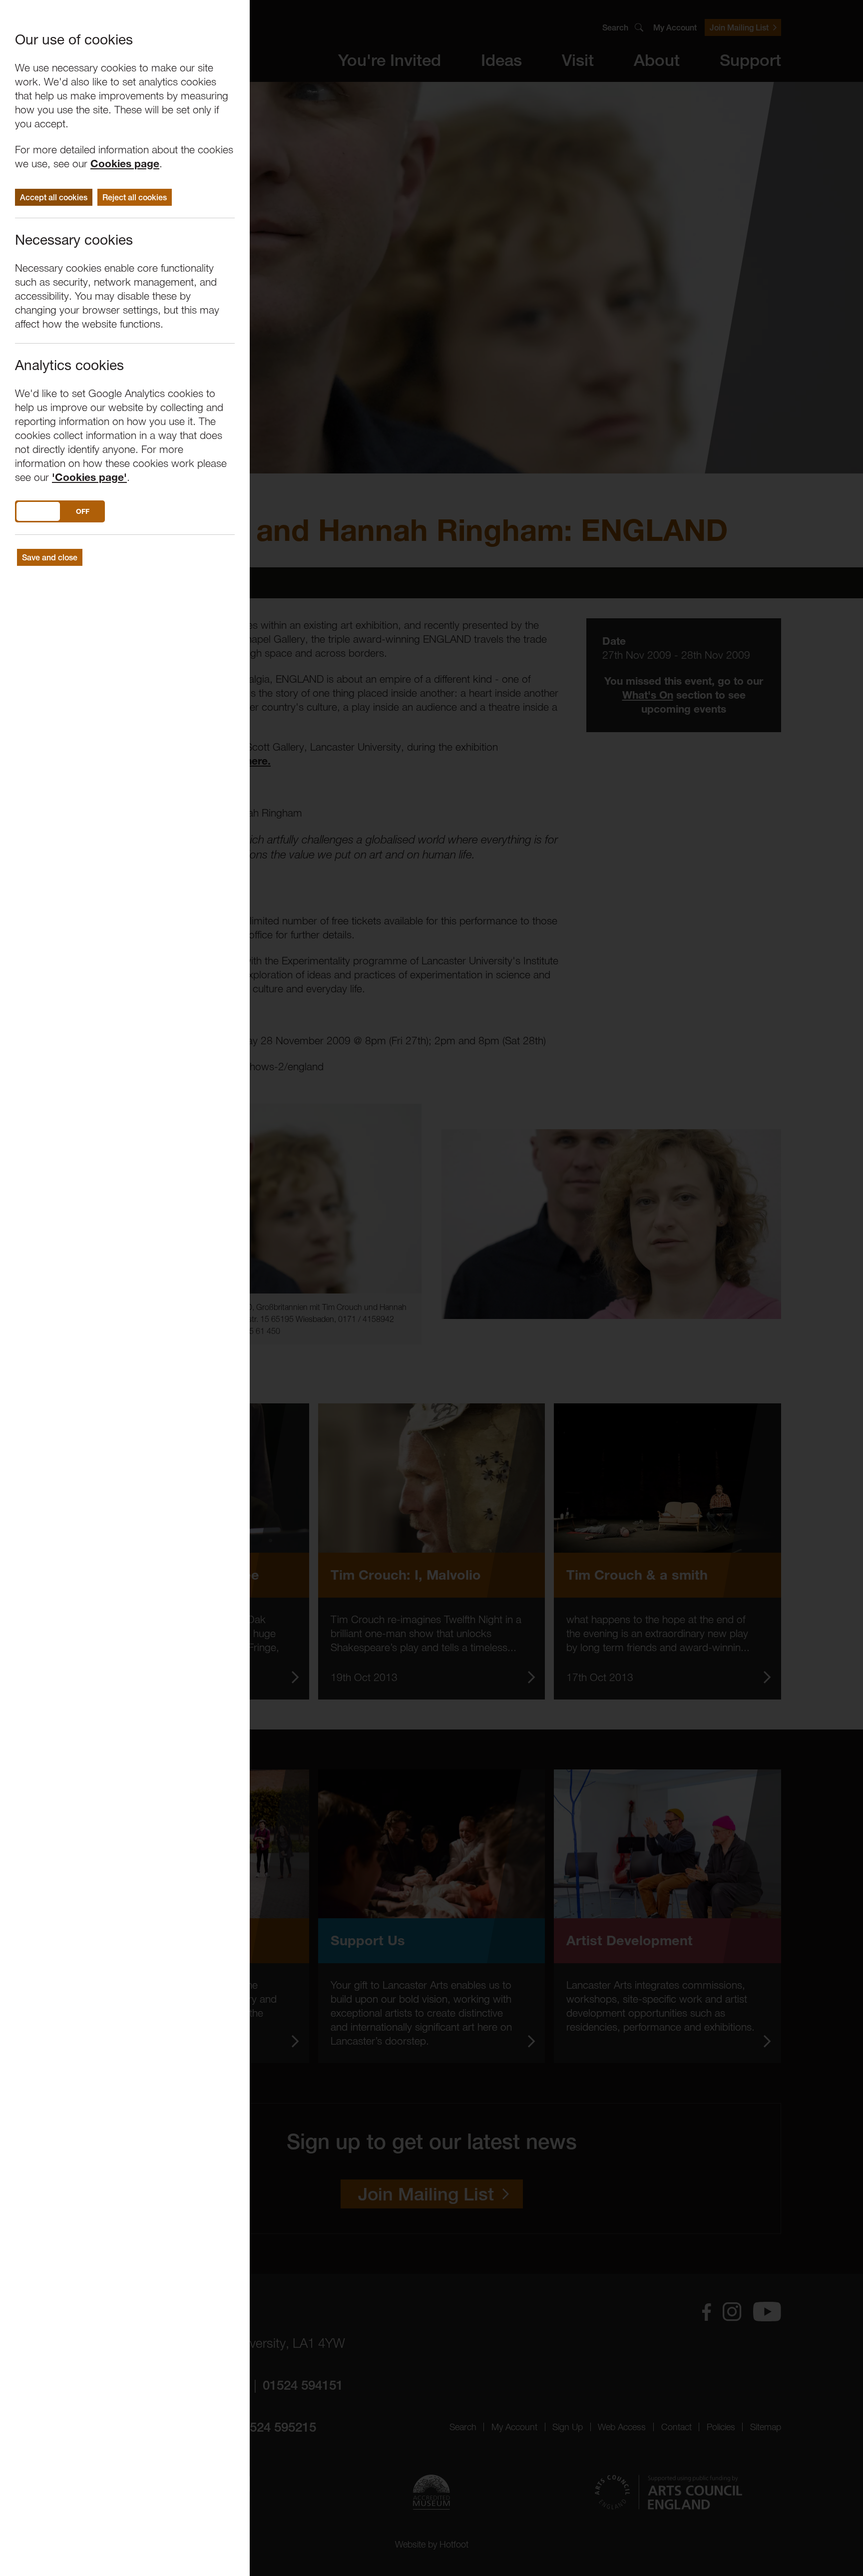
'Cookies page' (89, 477)
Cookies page (125, 164)
